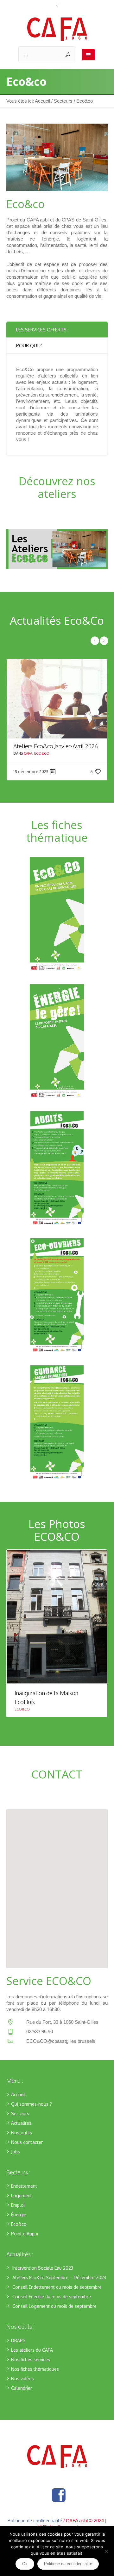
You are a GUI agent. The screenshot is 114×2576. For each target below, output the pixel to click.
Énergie (19, 2223)
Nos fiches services (31, 2368)
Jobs (16, 2161)
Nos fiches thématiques (35, 2378)
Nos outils (22, 2141)
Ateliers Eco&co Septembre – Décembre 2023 (59, 2286)
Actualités (21, 2132)
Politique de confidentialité (68, 2564)
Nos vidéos (22, 2387)
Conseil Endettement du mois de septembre (57, 2296)
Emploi (18, 2214)
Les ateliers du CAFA (32, 2359)
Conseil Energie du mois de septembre (52, 2305)
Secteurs (63, 101)
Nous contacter (27, 2151)
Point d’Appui (25, 2243)
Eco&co (42, 762)
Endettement (24, 2195)
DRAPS (18, 2349)
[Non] (106, 2551)
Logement (22, 2204)
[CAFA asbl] (57, 29)
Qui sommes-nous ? (32, 2113)
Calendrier (22, 2397)
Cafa (28, 762)
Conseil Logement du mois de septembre (54, 2315)
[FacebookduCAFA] (59, 2504)
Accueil (42, 101)
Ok (25, 2564)
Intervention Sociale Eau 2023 (43, 2277)
